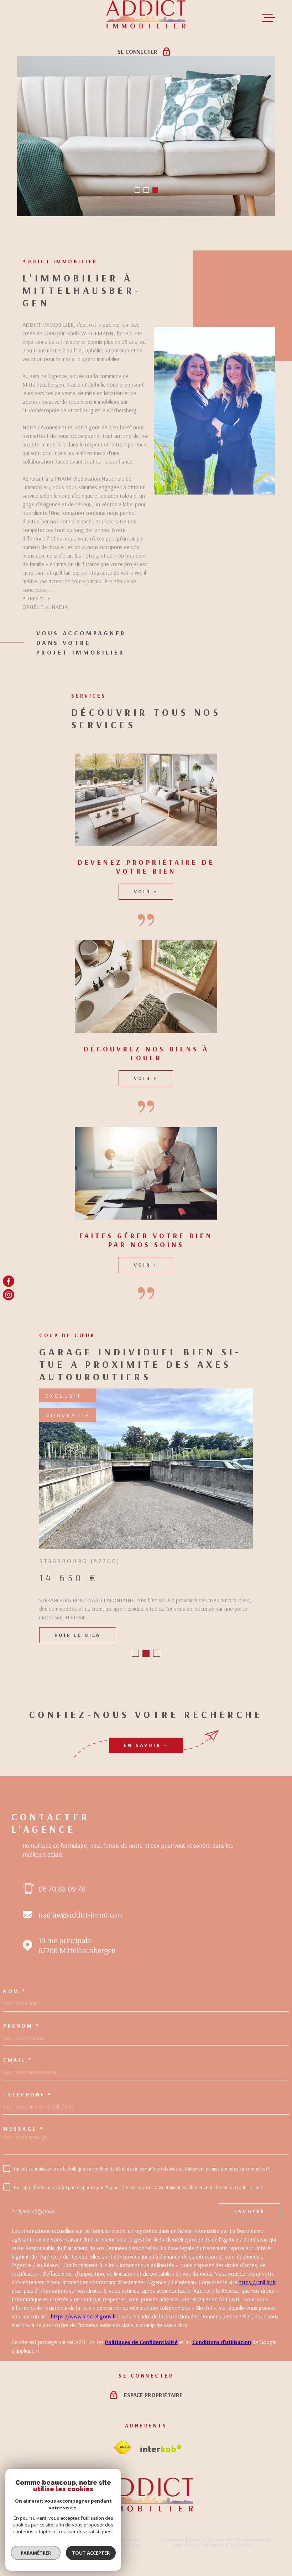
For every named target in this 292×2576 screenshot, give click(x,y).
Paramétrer (36, 2553)
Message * (24, 2129)
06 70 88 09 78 (62, 1889)
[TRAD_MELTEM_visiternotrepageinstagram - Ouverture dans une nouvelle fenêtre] (9, 1295)
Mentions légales (252, 2539)
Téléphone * (28, 2094)
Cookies (246, 2545)
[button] (137, 190)
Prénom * (21, 2026)
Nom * (15, 1991)
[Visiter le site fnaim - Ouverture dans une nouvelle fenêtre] (122, 2448)
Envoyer (250, 2211)
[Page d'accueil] (146, 2509)
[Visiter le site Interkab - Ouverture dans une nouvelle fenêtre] (161, 2448)
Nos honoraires (172, 2539)
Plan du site (221, 2539)
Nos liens (197, 2545)
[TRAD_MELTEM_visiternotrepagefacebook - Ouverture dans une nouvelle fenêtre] (9, 1281)
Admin (179, 2545)
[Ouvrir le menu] (268, 18)
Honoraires (198, 2539)
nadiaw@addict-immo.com (81, 1915)
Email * (18, 2060)
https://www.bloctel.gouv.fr (84, 2316)
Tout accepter (91, 2553)
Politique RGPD (223, 2545)
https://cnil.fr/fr (257, 2282)
